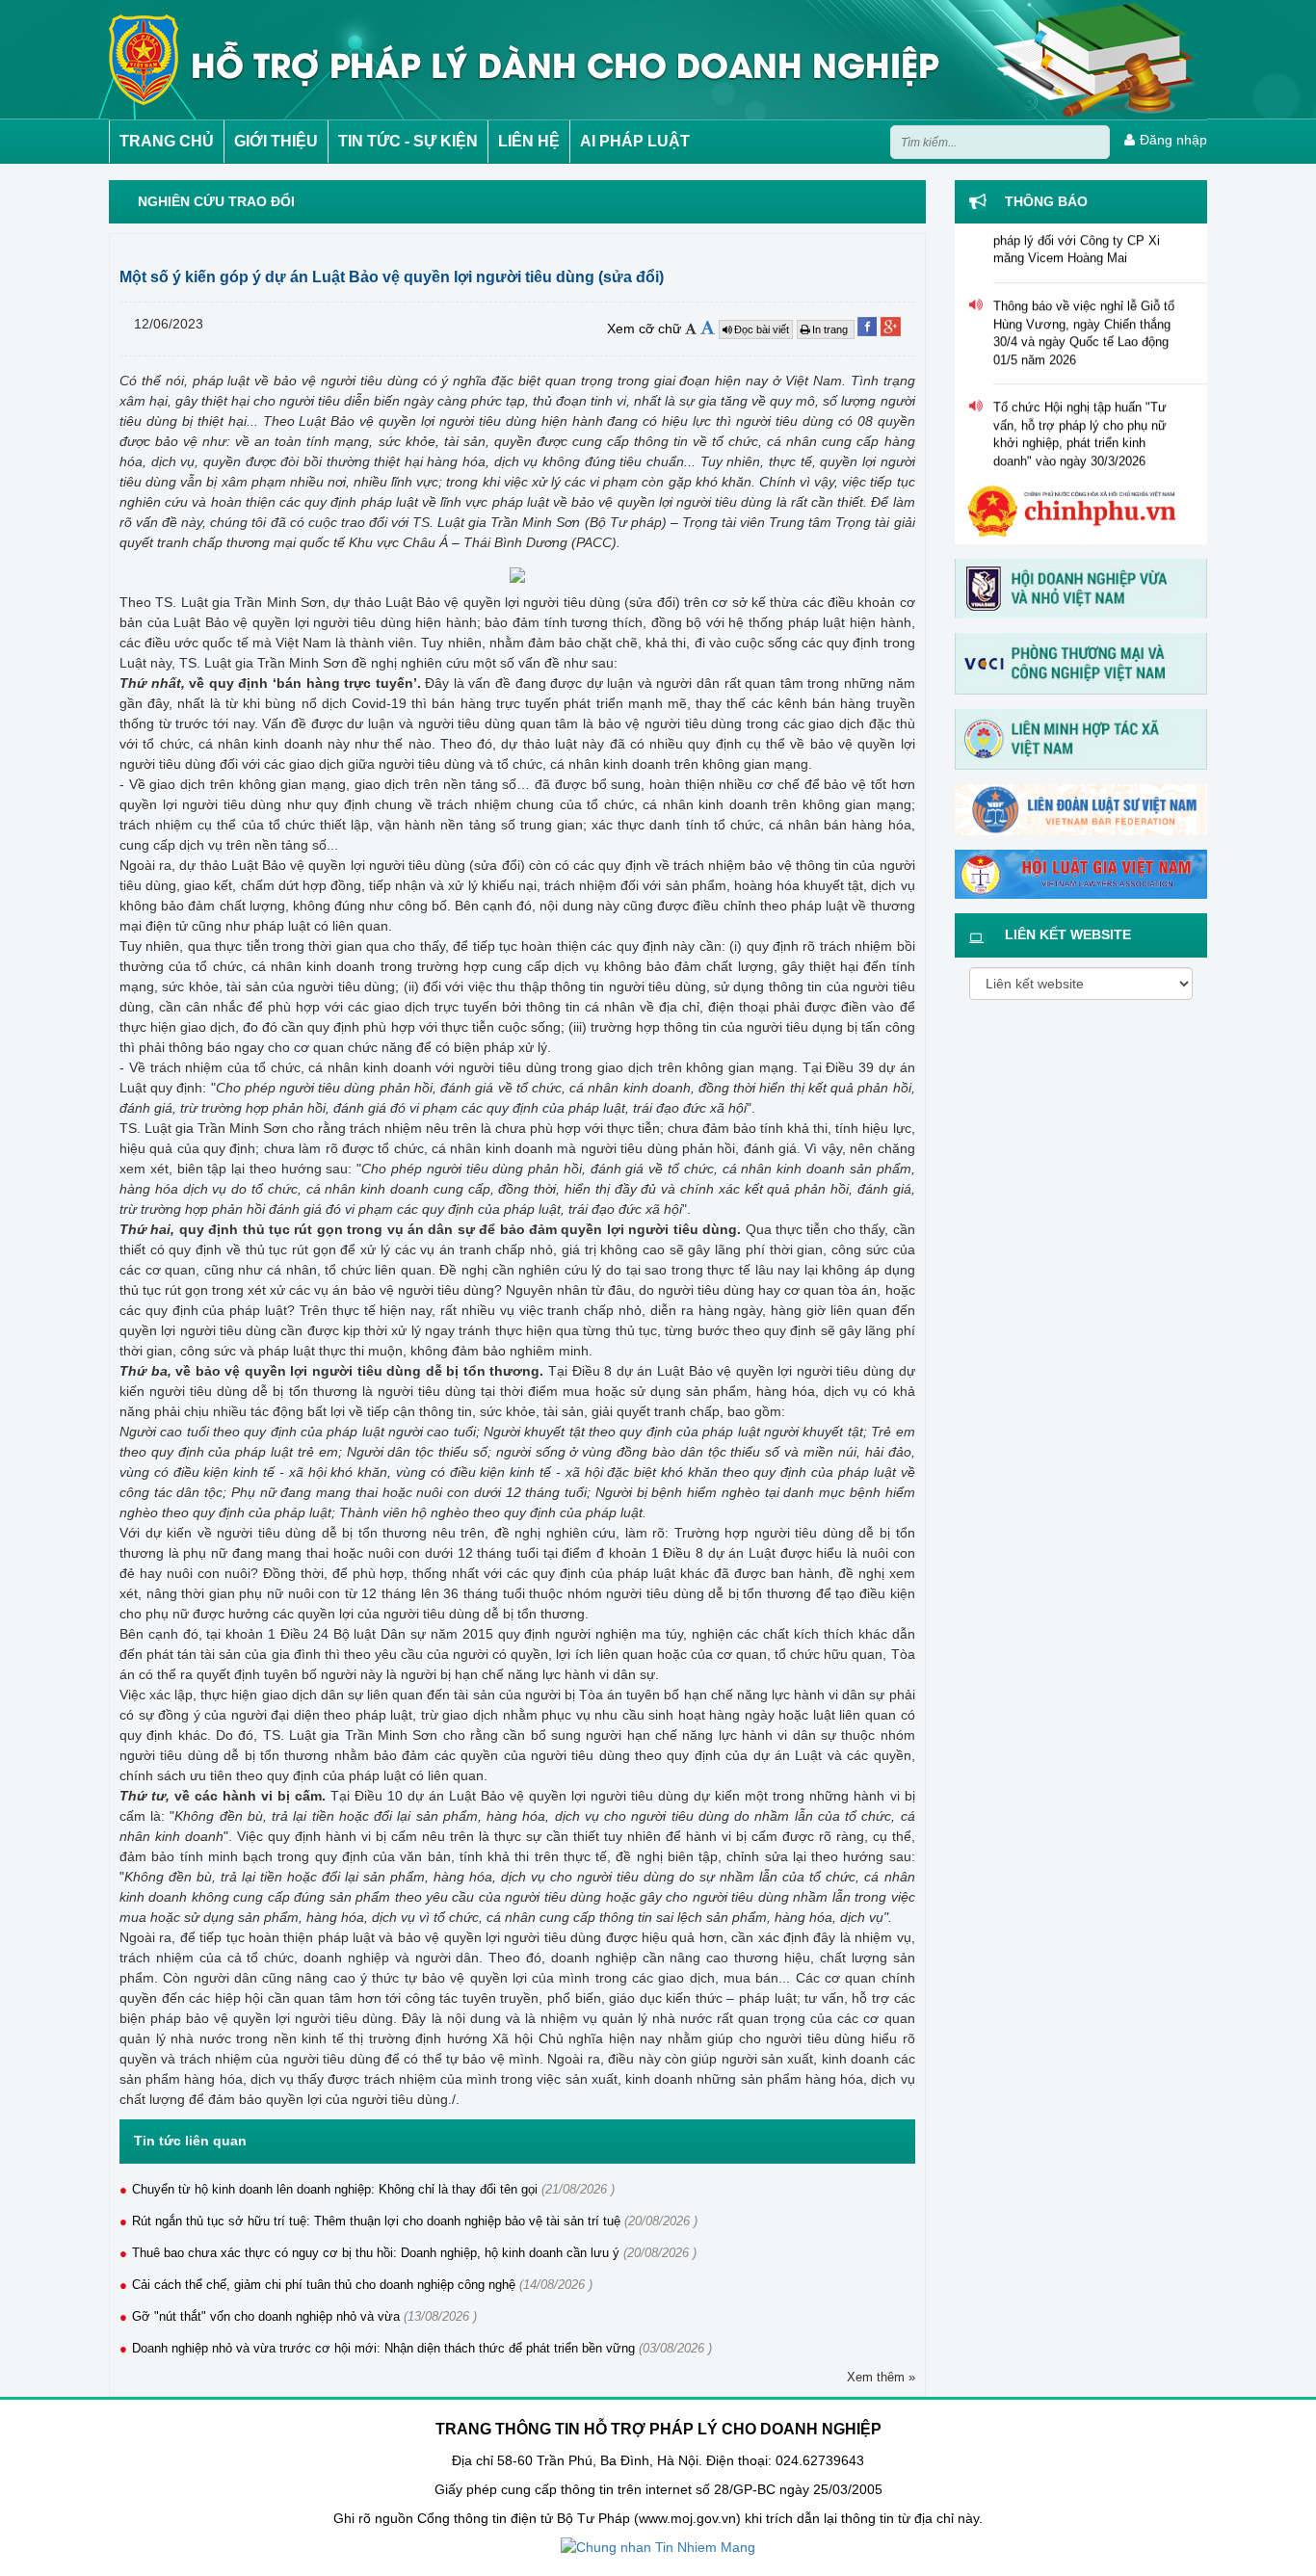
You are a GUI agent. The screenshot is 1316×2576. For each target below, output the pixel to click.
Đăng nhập (1173, 140)
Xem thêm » (881, 2377)
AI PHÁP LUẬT (635, 141)
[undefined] (517, 573)
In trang (831, 329)
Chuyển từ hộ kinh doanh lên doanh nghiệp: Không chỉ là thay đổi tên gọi (335, 2189)
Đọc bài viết (762, 329)
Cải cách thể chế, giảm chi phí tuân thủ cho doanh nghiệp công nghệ (324, 2285)
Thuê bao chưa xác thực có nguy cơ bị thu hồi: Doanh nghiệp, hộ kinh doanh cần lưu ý (376, 2253)
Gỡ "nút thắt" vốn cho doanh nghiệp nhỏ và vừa (266, 2316)
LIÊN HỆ (529, 141)
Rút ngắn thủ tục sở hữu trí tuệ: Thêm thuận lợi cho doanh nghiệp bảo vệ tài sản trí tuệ (376, 2221)
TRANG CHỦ (167, 141)
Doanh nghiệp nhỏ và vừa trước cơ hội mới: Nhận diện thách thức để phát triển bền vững (383, 2348)
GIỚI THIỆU (276, 141)
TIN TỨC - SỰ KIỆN (408, 141)
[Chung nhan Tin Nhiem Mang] (658, 2547)
